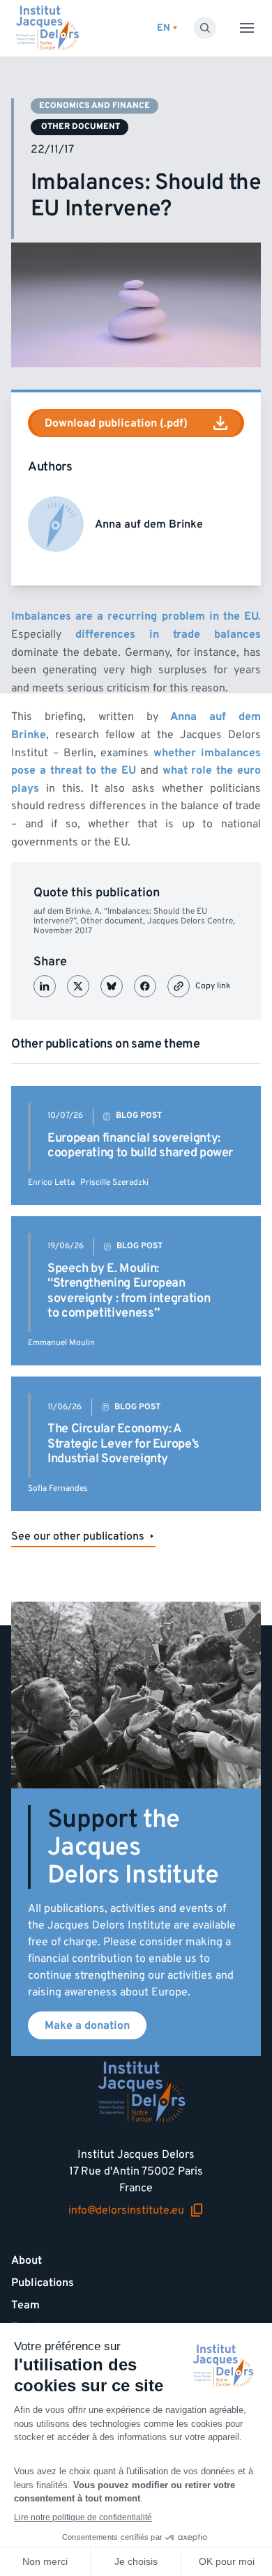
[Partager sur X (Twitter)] (78, 986)
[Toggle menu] (247, 28)
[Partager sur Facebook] (145, 986)
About (27, 2260)
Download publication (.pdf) (116, 423)
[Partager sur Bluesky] (112, 986)
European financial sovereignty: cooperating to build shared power (140, 1145)
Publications (43, 2283)
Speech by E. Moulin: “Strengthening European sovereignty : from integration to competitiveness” (129, 1291)
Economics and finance (95, 106)
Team (25, 2305)
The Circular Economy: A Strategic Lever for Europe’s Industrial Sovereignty (123, 1443)
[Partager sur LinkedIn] (45, 986)
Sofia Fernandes (58, 1488)
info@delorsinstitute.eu (126, 2210)
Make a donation (87, 2025)
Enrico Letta (51, 1182)
